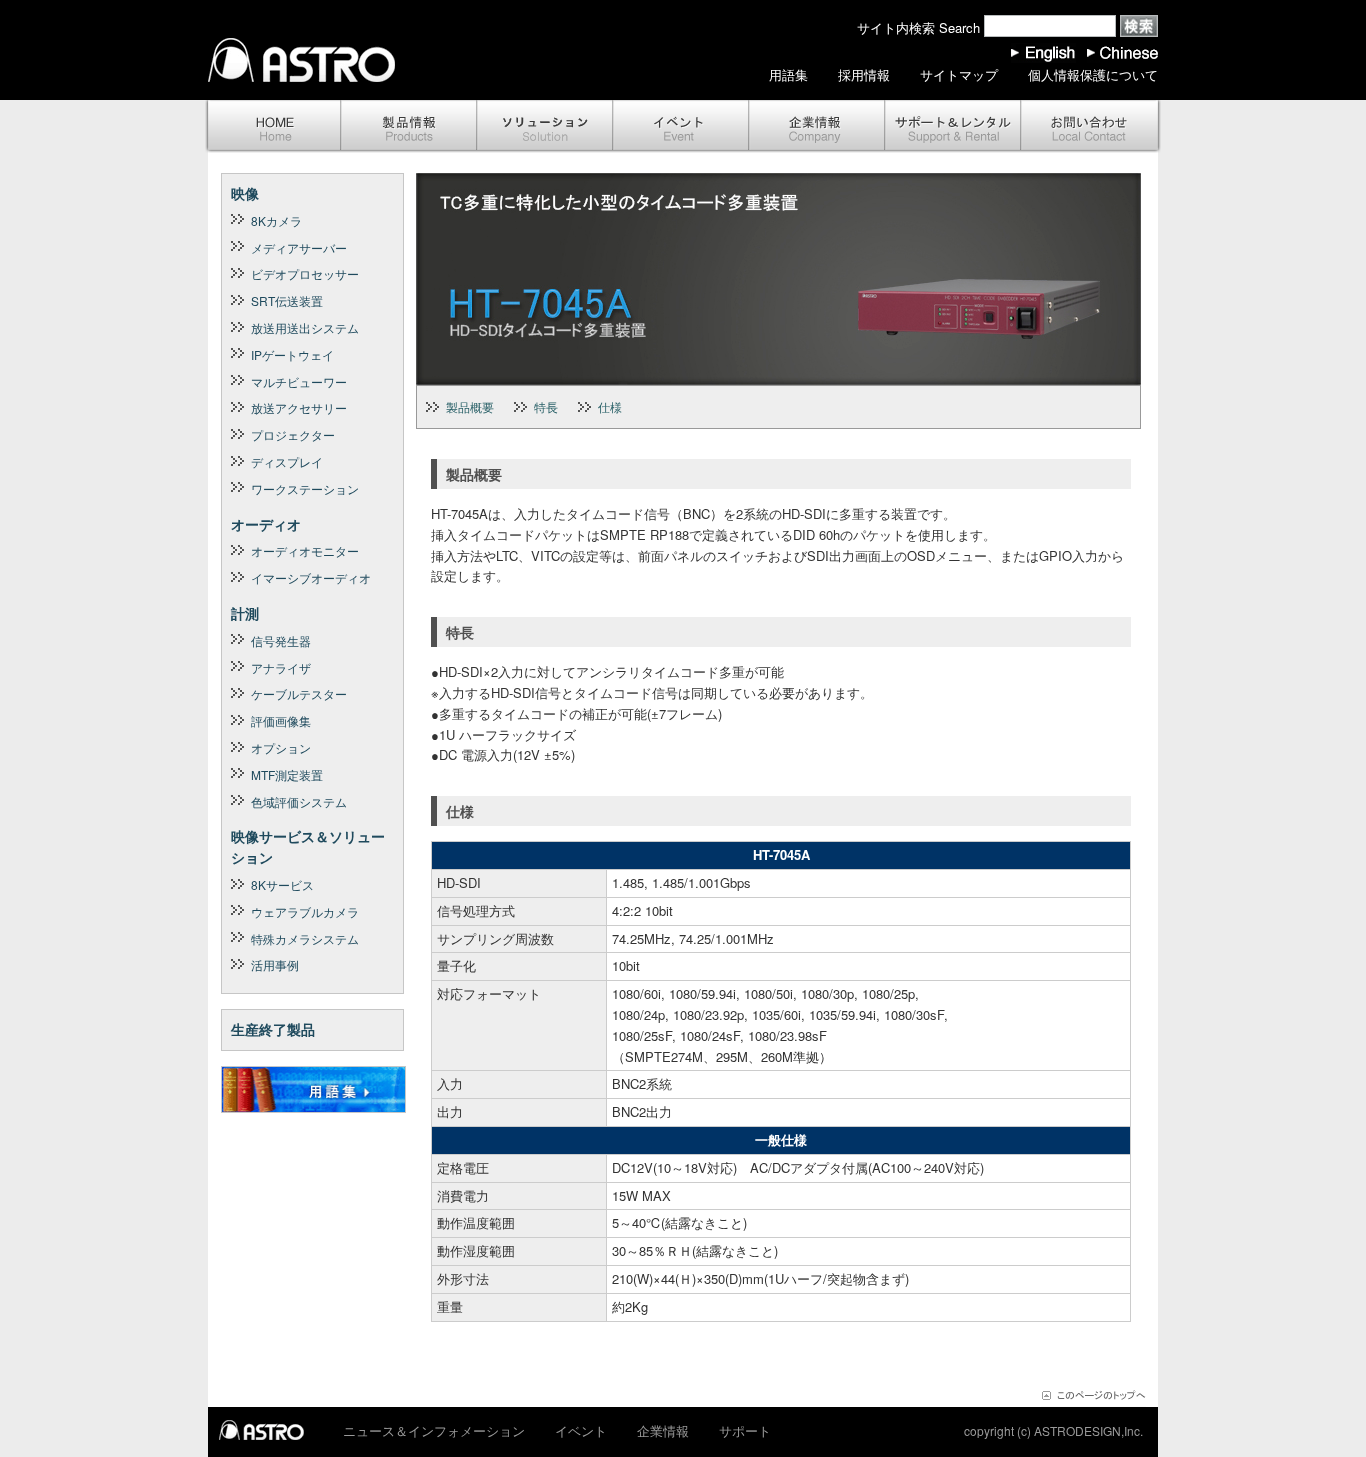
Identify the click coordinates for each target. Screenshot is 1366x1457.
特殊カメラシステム (305, 938)
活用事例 (275, 964)
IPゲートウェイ (292, 354)
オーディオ (266, 524)
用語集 (788, 74)
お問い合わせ (1091, 126)
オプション (281, 747)
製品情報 (409, 126)
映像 (245, 193)
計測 (245, 613)
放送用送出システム (305, 327)
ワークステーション (305, 488)
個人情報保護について (1093, 74)
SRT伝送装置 (287, 300)
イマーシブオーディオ (311, 577)
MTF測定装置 (287, 774)
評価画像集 (281, 720)
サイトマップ (959, 74)
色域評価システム (299, 801)
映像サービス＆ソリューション (308, 846)
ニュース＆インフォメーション (434, 1430)
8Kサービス (282, 884)
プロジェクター (293, 434)
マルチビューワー (299, 381)
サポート (953, 126)
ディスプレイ (287, 461)
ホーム (273, 126)
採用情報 (864, 74)
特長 (546, 406)
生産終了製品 (273, 1029)
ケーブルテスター (299, 693)
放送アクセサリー (299, 407)
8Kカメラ (276, 220)
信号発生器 (281, 640)
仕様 (610, 406)
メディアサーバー (299, 247)
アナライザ (281, 667)
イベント (681, 126)
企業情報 (817, 126)
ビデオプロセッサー (305, 273)
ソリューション (545, 126)
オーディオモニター (305, 550)
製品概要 (470, 406)
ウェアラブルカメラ (305, 911)
